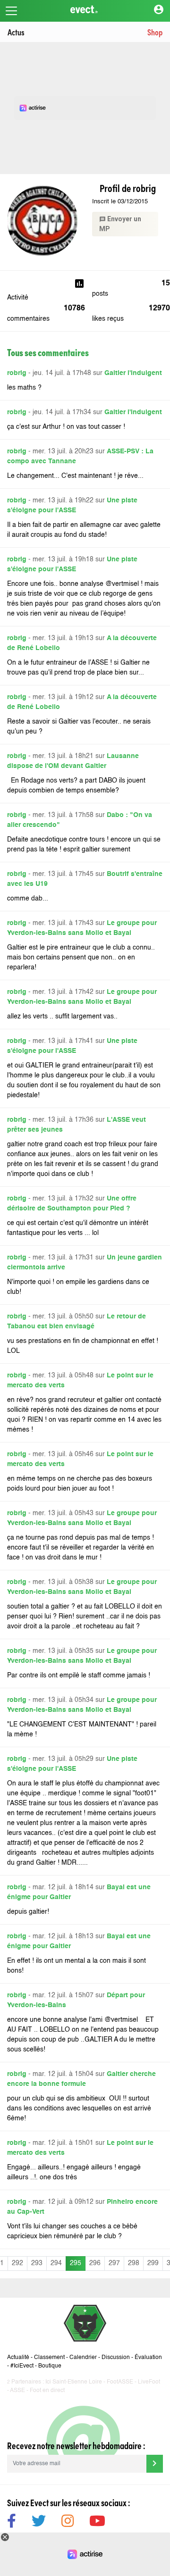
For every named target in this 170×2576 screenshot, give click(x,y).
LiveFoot (149, 2382)
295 (76, 2263)
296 (95, 2263)
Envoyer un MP (120, 224)
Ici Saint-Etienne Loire (74, 2382)
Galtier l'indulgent (133, 373)
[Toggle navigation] (11, 11)
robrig (17, 373)
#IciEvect (22, 2366)
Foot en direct (47, 2391)
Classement (49, 2358)
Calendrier (83, 2358)
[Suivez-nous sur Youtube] (97, 2522)
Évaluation (148, 2358)
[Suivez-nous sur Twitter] (39, 2522)
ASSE (17, 2391)
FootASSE (120, 2382)
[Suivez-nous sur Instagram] (68, 2522)
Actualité (18, 2358)
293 (37, 2263)
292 (17, 2263)
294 (56, 2263)
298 (134, 2263)
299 (153, 2263)
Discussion (116, 2358)
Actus (16, 32)
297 (114, 2263)
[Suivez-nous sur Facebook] (12, 2522)
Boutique (50, 2366)
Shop (155, 32)
